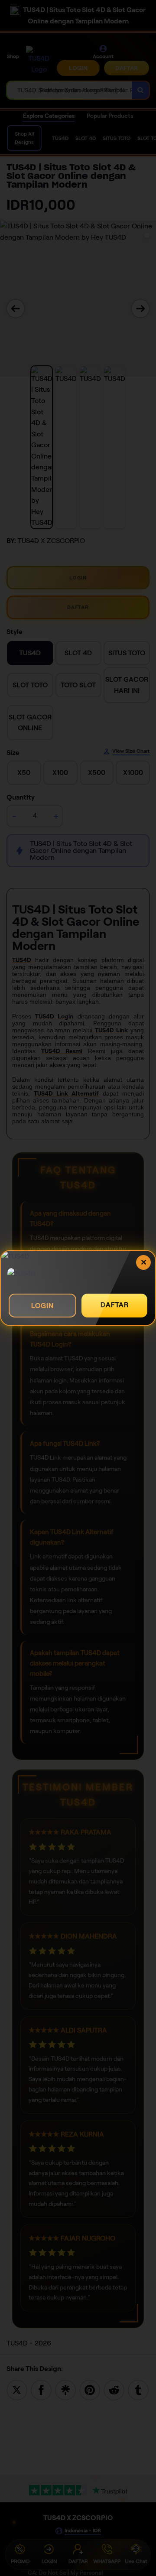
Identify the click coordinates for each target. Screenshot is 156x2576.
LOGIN (42, 1306)
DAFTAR (115, 1305)
